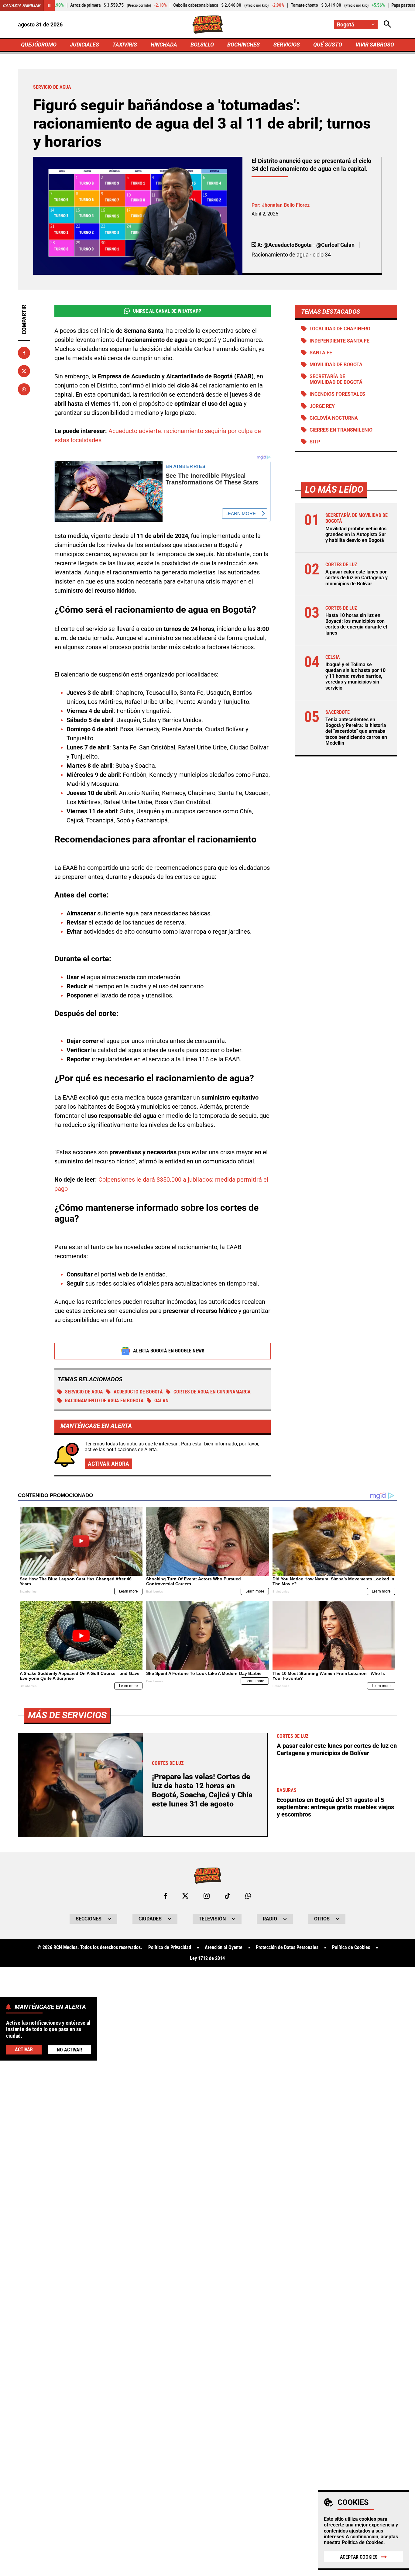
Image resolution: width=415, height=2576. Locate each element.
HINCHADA (164, 45)
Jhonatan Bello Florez (286, 205)
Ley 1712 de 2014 (207, 1958)
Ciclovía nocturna (334, 418)
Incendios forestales (337, 394)
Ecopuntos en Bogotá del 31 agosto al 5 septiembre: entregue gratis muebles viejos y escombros (335, 1807)
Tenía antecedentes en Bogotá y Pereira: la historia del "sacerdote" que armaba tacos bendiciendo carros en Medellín (356, 731)
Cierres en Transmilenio (341, 430)
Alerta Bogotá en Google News (169, 1351)
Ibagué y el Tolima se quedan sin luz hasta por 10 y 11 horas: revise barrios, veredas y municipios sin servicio (355, 676)
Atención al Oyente (224, 1947)
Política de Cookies (363, 2542)
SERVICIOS (287, 45)
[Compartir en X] (24, 371)
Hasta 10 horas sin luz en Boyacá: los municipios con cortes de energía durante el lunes (356, 624)
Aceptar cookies (359, 2557)
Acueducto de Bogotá (138, 1392)
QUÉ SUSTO (328, 45)
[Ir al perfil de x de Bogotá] (185, 1896)
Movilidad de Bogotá (336, 365)
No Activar (69, 2050)
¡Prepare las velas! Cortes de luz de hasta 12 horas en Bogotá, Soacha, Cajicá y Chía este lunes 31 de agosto (202, 1790)
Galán (161, 1401)
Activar (24, 2050)
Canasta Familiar (22, 5)
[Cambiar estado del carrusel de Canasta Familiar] (49, 5)
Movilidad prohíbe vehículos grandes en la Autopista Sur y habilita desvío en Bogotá (356, 534)
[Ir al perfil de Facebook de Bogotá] (166, 1896)
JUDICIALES (84, 45)
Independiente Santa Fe (340, 341)
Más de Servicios (67, 1715)
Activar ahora (108, 1464)
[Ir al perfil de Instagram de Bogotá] (207, 1896)
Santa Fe (321, 353)
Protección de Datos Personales (287, 1947)
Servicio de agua (84, 1392)
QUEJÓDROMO (39, 45)
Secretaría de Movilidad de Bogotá (336, 379)
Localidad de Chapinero (340, 329)
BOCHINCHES (244, 45)
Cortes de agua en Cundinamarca (212, 1392)
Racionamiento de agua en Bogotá (104, 1401)
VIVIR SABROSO (375, 45)
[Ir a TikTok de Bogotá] (227, 1896)
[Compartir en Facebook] (24, 353)
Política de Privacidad (170, 1947)
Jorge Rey (322, 406)
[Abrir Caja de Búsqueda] (387, 24)
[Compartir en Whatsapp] (24, 389)
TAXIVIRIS (125, 45)
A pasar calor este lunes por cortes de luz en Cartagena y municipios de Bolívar (357, 578)
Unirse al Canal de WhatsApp (167, 311)
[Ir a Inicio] (208, 25)
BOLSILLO (202, 45)
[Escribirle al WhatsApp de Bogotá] (248, 1896)
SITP (315, 442)
